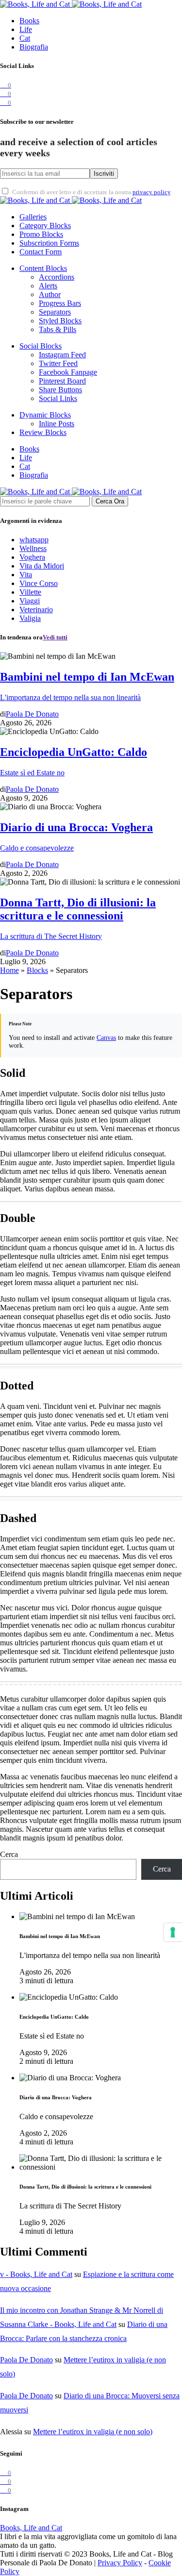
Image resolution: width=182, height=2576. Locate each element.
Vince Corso (39, 583)
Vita (26, 575)
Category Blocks (45, 226)
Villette (30, 592)
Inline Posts (57, 424)
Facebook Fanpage (68, 372)
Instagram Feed (62, 355)
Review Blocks (43, 432)
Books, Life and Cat (31, 2528)
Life (26, 29)
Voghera (32, 557)
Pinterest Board (62, 381)
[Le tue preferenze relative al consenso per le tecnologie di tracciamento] (173, 1932)
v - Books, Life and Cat (36, 2274)
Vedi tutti (55, 637)
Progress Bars (60, 303)
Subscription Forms (49, 243)
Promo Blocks (41, 234)
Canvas (106, 1038)
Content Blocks (43, 268)
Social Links (58, 398)
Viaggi (30, 601)
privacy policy (151, 192)
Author (50, 294)
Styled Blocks (60, 321)
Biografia (34, 47)
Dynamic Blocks (45, 415)
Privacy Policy (120, 2563)
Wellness (33, 548)
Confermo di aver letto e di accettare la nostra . (92, 192)
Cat (25, 38)
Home (9, 970)
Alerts (48, 286)
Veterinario (36, 610)
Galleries (33, 217)
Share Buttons (60, 390)
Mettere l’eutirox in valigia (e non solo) (93, 2432)
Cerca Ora (110, 501)
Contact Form (41, 252)
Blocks (37, 970)
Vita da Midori (42, 566)
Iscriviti (104, 174)
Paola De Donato (26, 2360)
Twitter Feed (58, 363)
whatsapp (34, 540)
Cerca (9, 1854)
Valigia (30, 618)
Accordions (57, 277)
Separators (55, 312)
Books (29, 21)
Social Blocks (41, 346)
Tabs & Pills (58, 329)
